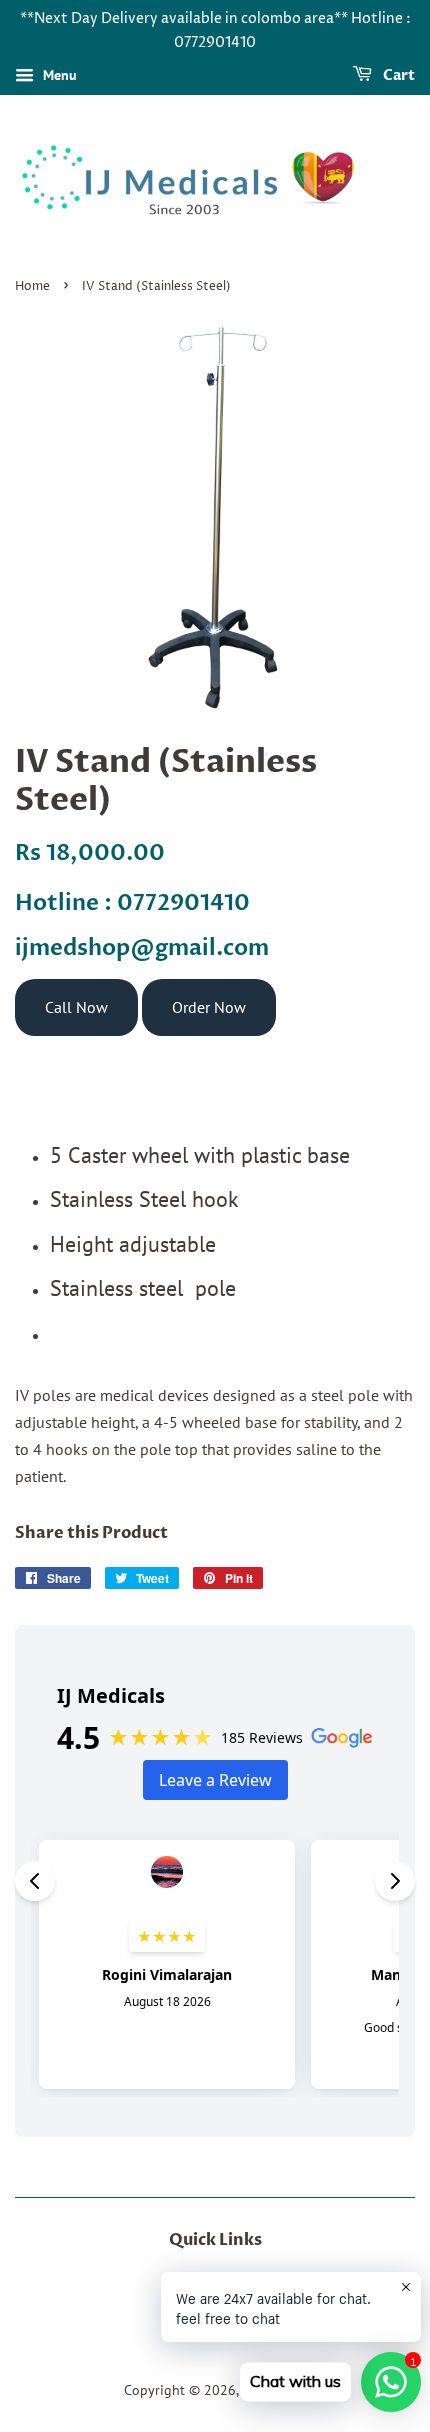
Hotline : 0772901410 (132, 903)
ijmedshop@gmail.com (142, 948)
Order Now (209, 1007)
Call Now (76, 1007)
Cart (397, 75)
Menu (58, 75)
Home (32, 286)
